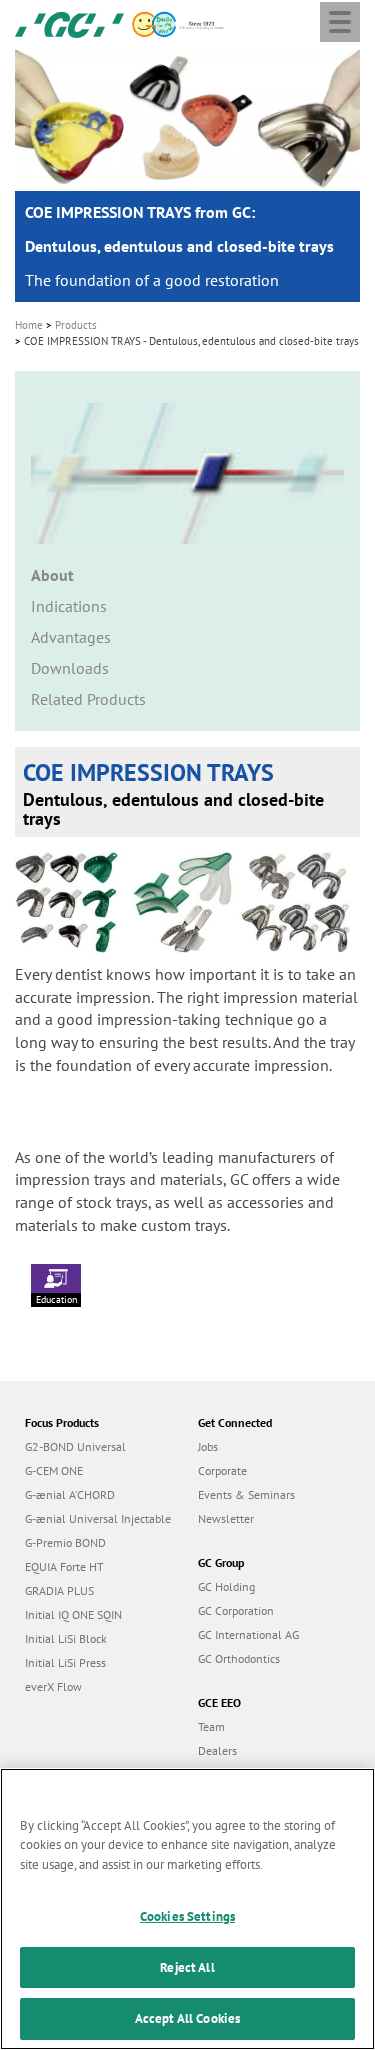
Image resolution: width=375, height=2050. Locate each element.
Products (76, 325)
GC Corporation (236, 1610)
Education (56, 1299)
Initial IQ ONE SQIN (73, 1614)
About (52, 575)
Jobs (208, 1446)
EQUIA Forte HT (64, 1566)
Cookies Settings (187, 1916)
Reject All (187, 1967)
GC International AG (248, 1634)
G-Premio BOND (65, 1542)
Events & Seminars (246, 1494)
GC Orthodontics (239, 1658)
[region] (187, 1909)
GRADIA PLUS (59, 1590)
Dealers (217, 1750)
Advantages (71, 637)
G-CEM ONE (54, 1470)
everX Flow (53, 1686)
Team (211, 1726)
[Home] (69, 23)
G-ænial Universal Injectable (98, 1518)
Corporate (222, 1470)
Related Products (88, 699)
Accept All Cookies (187, 2018)
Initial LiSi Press (65, 1662)
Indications (69, 606)
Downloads (70, 668)
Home (29, 325)
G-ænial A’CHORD (70, 1494)
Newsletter (226, 1518)
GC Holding (226, 1586)
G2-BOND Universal (75, 1446)
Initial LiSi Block (66, 1638)
